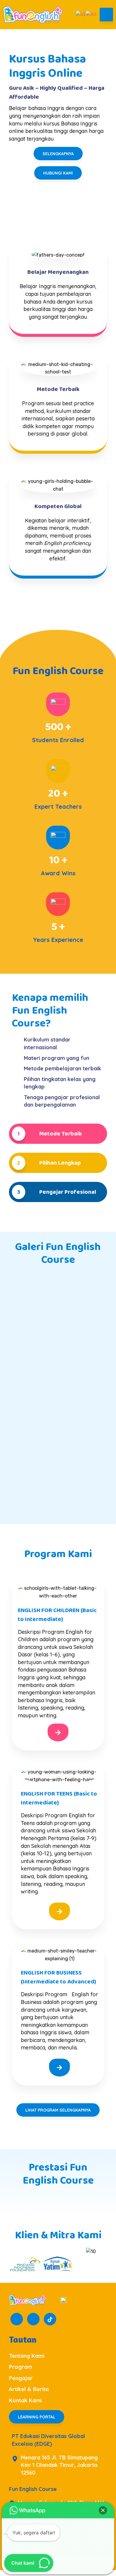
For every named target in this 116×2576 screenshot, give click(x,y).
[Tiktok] (50, 2319)
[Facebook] (17, 2319)
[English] (91, 14)
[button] (103, 2510)
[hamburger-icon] (106, 15)
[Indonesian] (81, 14)
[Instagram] (33, 2319)
